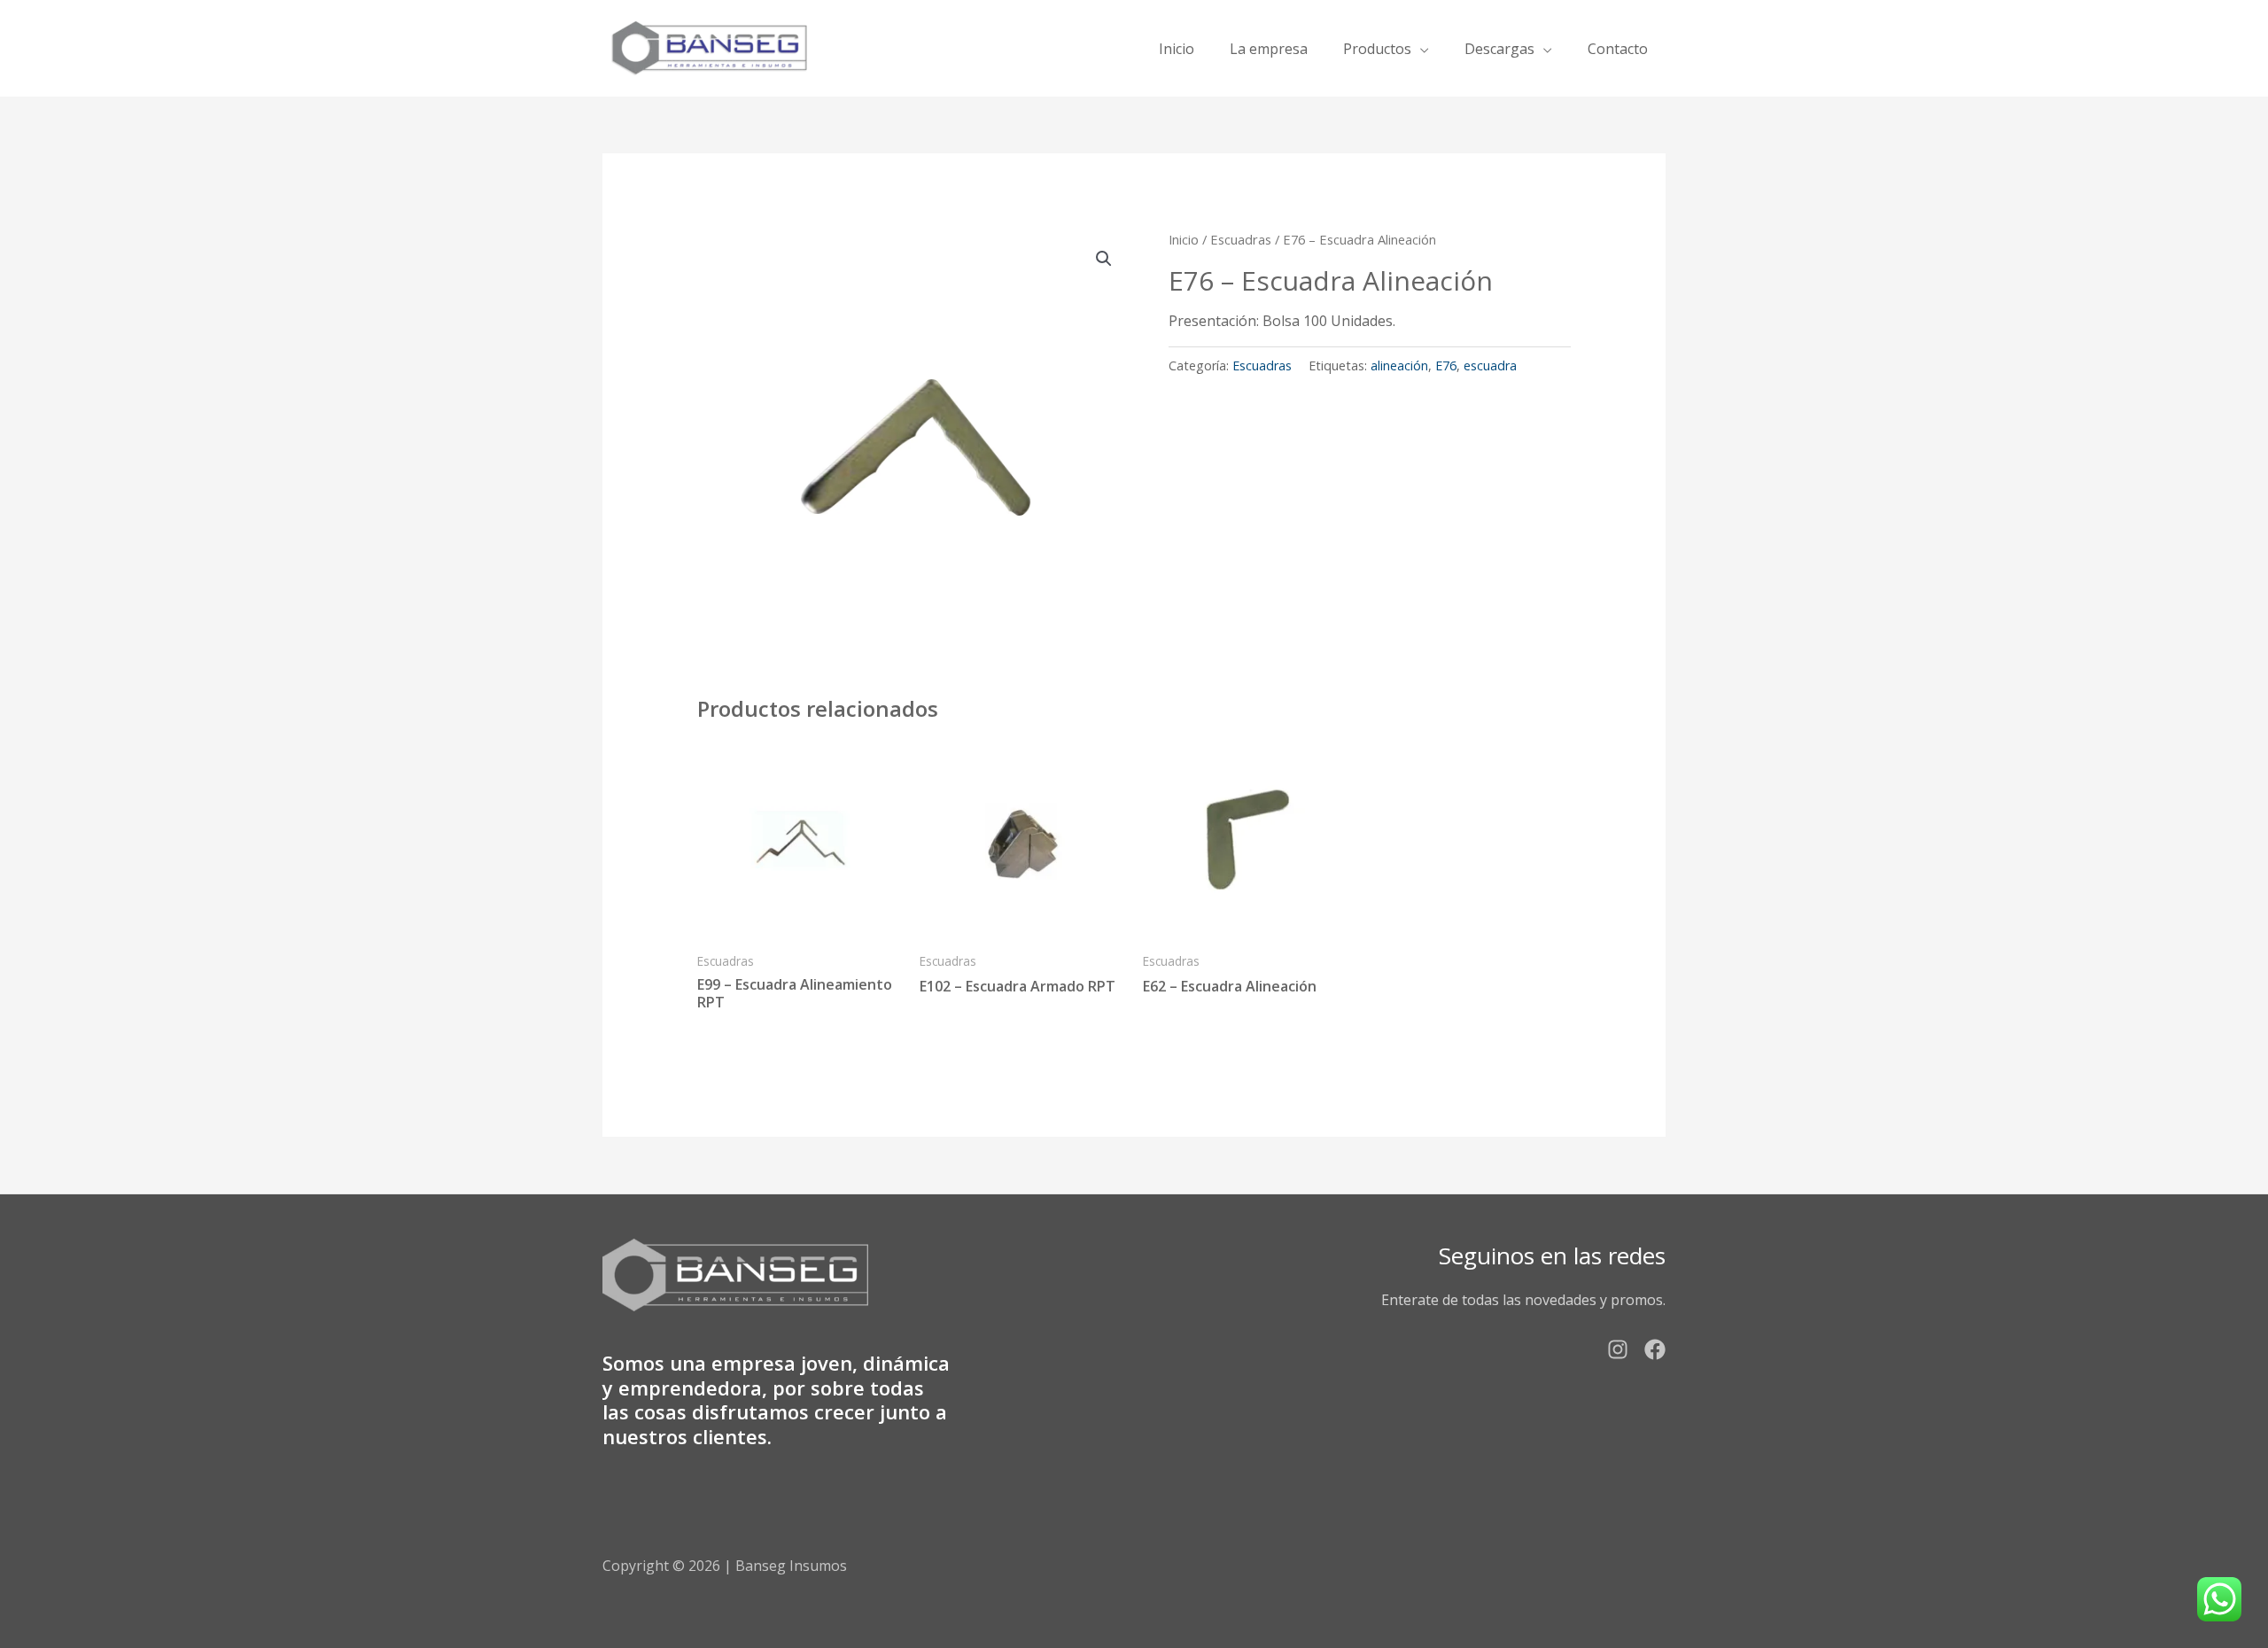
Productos (1377, 49)
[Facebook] (1655, 1349)
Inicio (1177, 49)
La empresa (1269, 49)
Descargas (1499, 49)
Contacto (1618, 49)
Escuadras (1241, 239)
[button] (1104, 259)
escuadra (1490, 365)
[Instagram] (1618, 1349)
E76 (1446, 365)
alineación (1399, 365)
